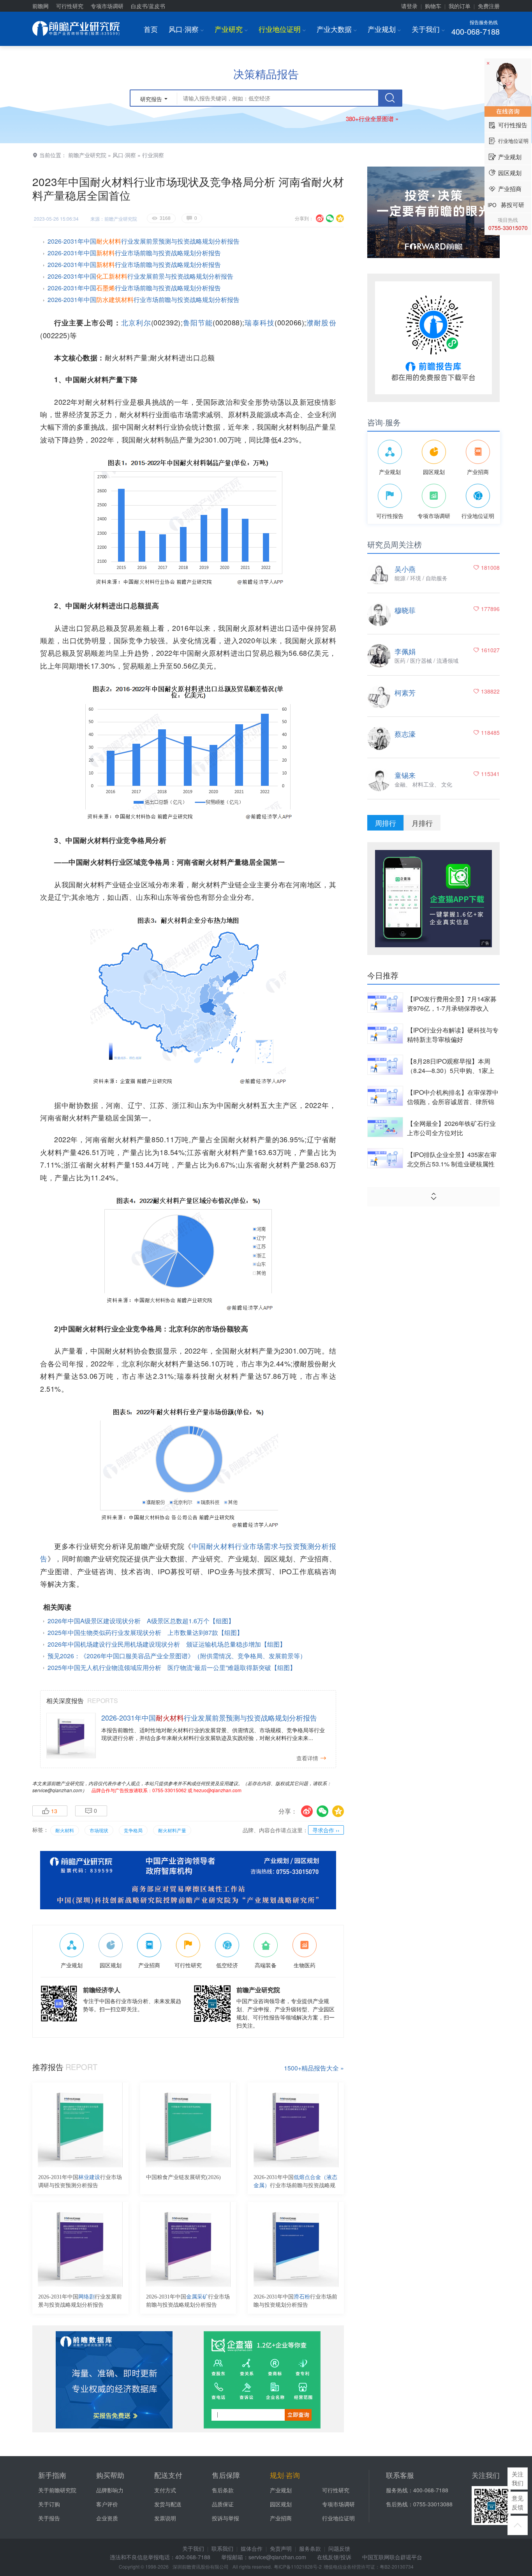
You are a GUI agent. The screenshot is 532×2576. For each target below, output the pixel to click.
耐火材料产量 (172, 1830)
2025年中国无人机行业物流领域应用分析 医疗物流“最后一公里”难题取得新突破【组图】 (172, 1667)
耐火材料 (65, 1830)
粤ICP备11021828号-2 (298, 2566)
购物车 (433, 6)
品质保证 (223, 2504)
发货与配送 (168, 2504)
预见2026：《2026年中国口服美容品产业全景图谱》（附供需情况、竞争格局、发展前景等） (177, 1656)
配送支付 (168, 2475)
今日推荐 (383, 975)
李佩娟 (405, 651)
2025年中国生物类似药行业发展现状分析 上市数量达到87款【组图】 (145, 1632)
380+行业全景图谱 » (372, 119)
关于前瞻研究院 (57, 2490)
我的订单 (460, 6)
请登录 (409, 6)
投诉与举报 (225, 2518)
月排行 (422, 823)
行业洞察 (153, 155)
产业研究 (231, 29)
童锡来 (405, 775)
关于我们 (428, 29)
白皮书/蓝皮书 (148, 6)
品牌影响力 (110, 2490)
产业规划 (384, 29)
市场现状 (99, 1830)
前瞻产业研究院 (87, 155)
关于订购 (49, 2504)
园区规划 (281, 2504)
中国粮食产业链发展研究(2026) (183, 2177)
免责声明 (281, 2548)
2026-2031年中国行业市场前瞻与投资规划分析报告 (295, 2301)
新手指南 (52, 2475)
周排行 (386, 823)
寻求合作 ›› (326, 1830)
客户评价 (107, 2504)
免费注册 (489, 6)
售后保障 (226, 2475)
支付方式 (165, 2490)
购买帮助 (110, 2475)
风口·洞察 (186, 29)
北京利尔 (136, 322)
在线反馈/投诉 (334, 2557)
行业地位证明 (282, 29)
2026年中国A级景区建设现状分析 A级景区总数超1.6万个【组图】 (141, 1621)
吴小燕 (405, 569)
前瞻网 (41, 6)
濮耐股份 (321, 322)
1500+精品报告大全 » (314, 2068)
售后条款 (223, 2490)
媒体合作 (252, 2548)
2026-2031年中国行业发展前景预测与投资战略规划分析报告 (144, 241)
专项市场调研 (107, 6)
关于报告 (49, 2518)
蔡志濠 (405, 734)
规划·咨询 (285, 2475)
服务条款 (310, 2548)
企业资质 (107, 2518)
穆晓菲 (405, 610)
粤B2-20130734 (397, 2566)
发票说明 (165, 2518)
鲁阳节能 (198, 322)
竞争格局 (133, 1830)
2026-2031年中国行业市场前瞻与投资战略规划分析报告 (134, 253)
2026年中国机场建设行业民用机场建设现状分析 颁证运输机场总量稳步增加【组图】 (167, 1644)
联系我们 (222, 2548)
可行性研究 (70, 6)
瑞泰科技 (260, 322)
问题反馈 (339, 2548)
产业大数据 (337, 29)
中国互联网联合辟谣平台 (392, 2557)
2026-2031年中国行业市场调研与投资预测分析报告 (80, 2181)
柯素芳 (405, 692)
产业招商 (281, 2518)
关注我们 (518, 2478)
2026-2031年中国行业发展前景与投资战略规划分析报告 (140, 276)
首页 (151, 29)
